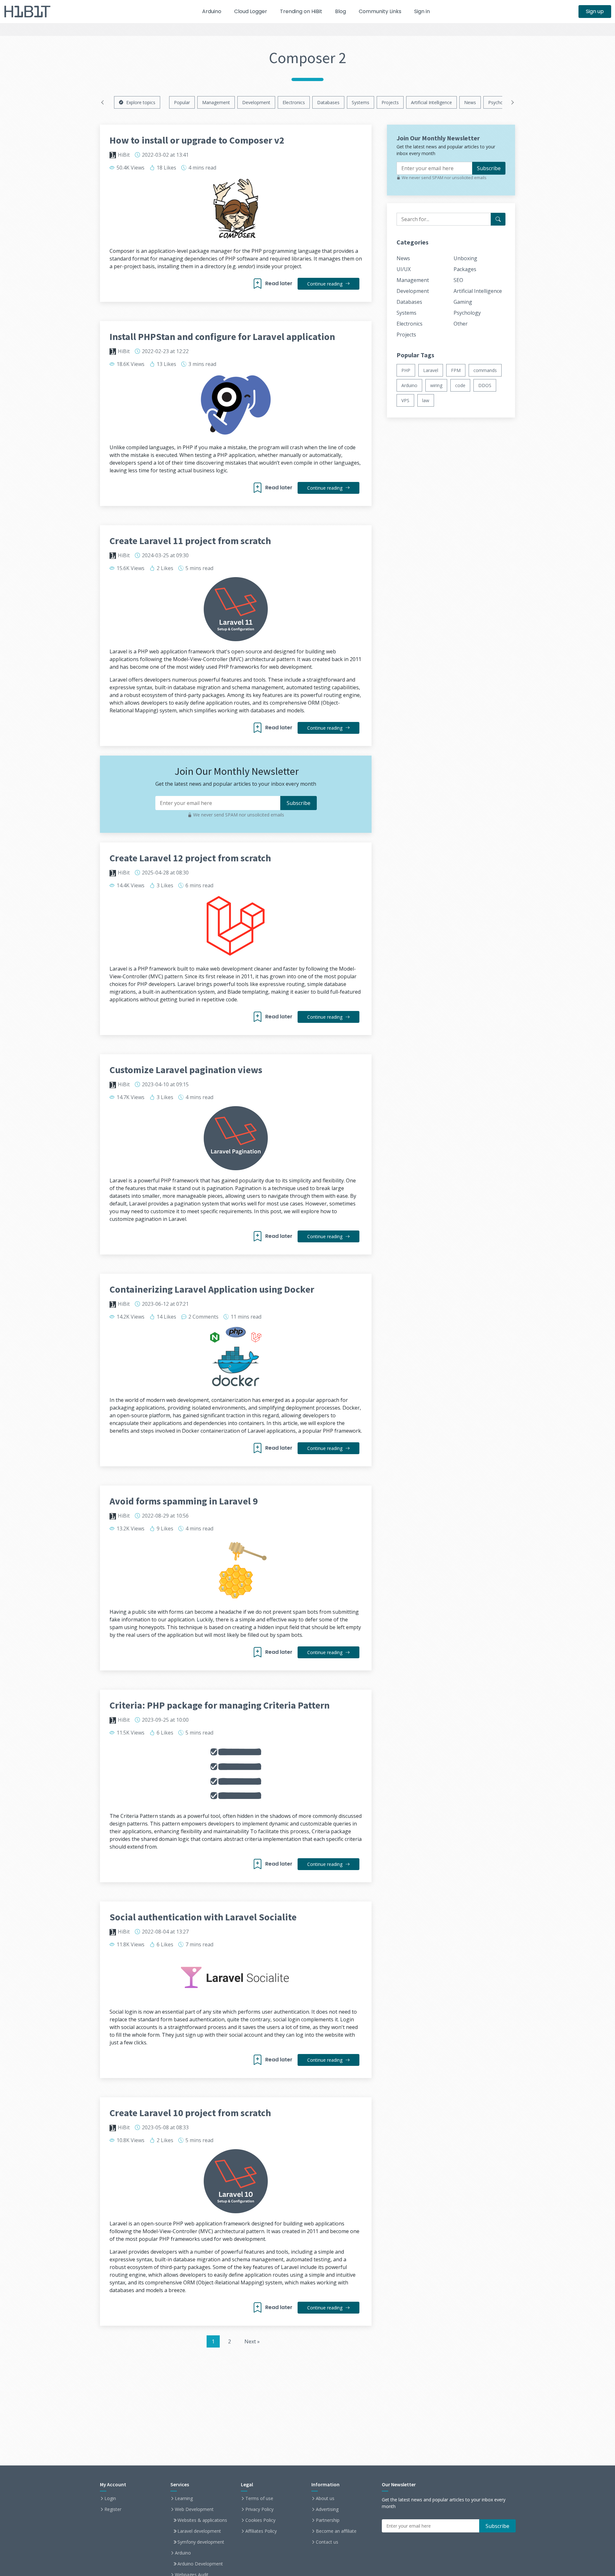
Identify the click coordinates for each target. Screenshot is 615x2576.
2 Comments (203, 1317)
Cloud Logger (251, 11)
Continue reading (325, 284)
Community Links (380, 11)
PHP (406, 370)
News (470, 102)
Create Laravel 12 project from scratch (190, 858)
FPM (456, 370)
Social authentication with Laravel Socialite (203, 1917)
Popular (182, 102)
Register (113, 2509)
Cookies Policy (260, 2520)
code (460, 385)
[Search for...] (498, 219)
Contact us (327, 2542)
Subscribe (489, 168)
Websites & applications (202, 2520)
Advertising (327, 2509)
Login (110, 2498)
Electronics (294, 102)
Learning (184, 2498)
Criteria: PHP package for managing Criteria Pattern (220, 1705)
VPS (405, 400)
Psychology (500, 102)
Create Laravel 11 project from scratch (190, 541)
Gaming (463, 302)
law (426, 400)
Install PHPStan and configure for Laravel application (222, 336)
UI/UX (404, 269)
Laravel (431, 370)
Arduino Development (200, 2564)
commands (485, 370)
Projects (390, 102)
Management (216, 102)
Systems (361, 102)
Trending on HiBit (301, 11)
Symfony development (201, 2542)
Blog (340, 11)
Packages (465, 269)
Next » (252, 2341)
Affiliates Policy (261, 2531)
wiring (436, 385)
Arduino (212, 11)
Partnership (328, 2520)
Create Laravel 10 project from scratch (190, 2113)
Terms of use (259, 2498)
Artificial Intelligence (431, 102)
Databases (328, 102)
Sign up (595, 11)
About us (325, 2498)
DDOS (485, 385)
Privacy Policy (259, 2509)
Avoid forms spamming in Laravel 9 (184, 1501)
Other (461, 324)
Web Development (194, 2509)
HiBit (124, 155)
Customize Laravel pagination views (186, 1070)
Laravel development (199, 2531)
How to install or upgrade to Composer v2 (197, 140)
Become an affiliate (336, 2531)
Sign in (422, 11)
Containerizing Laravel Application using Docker (212, 1289)
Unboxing (465, 258)
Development (256, 102)
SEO (458, 280)
